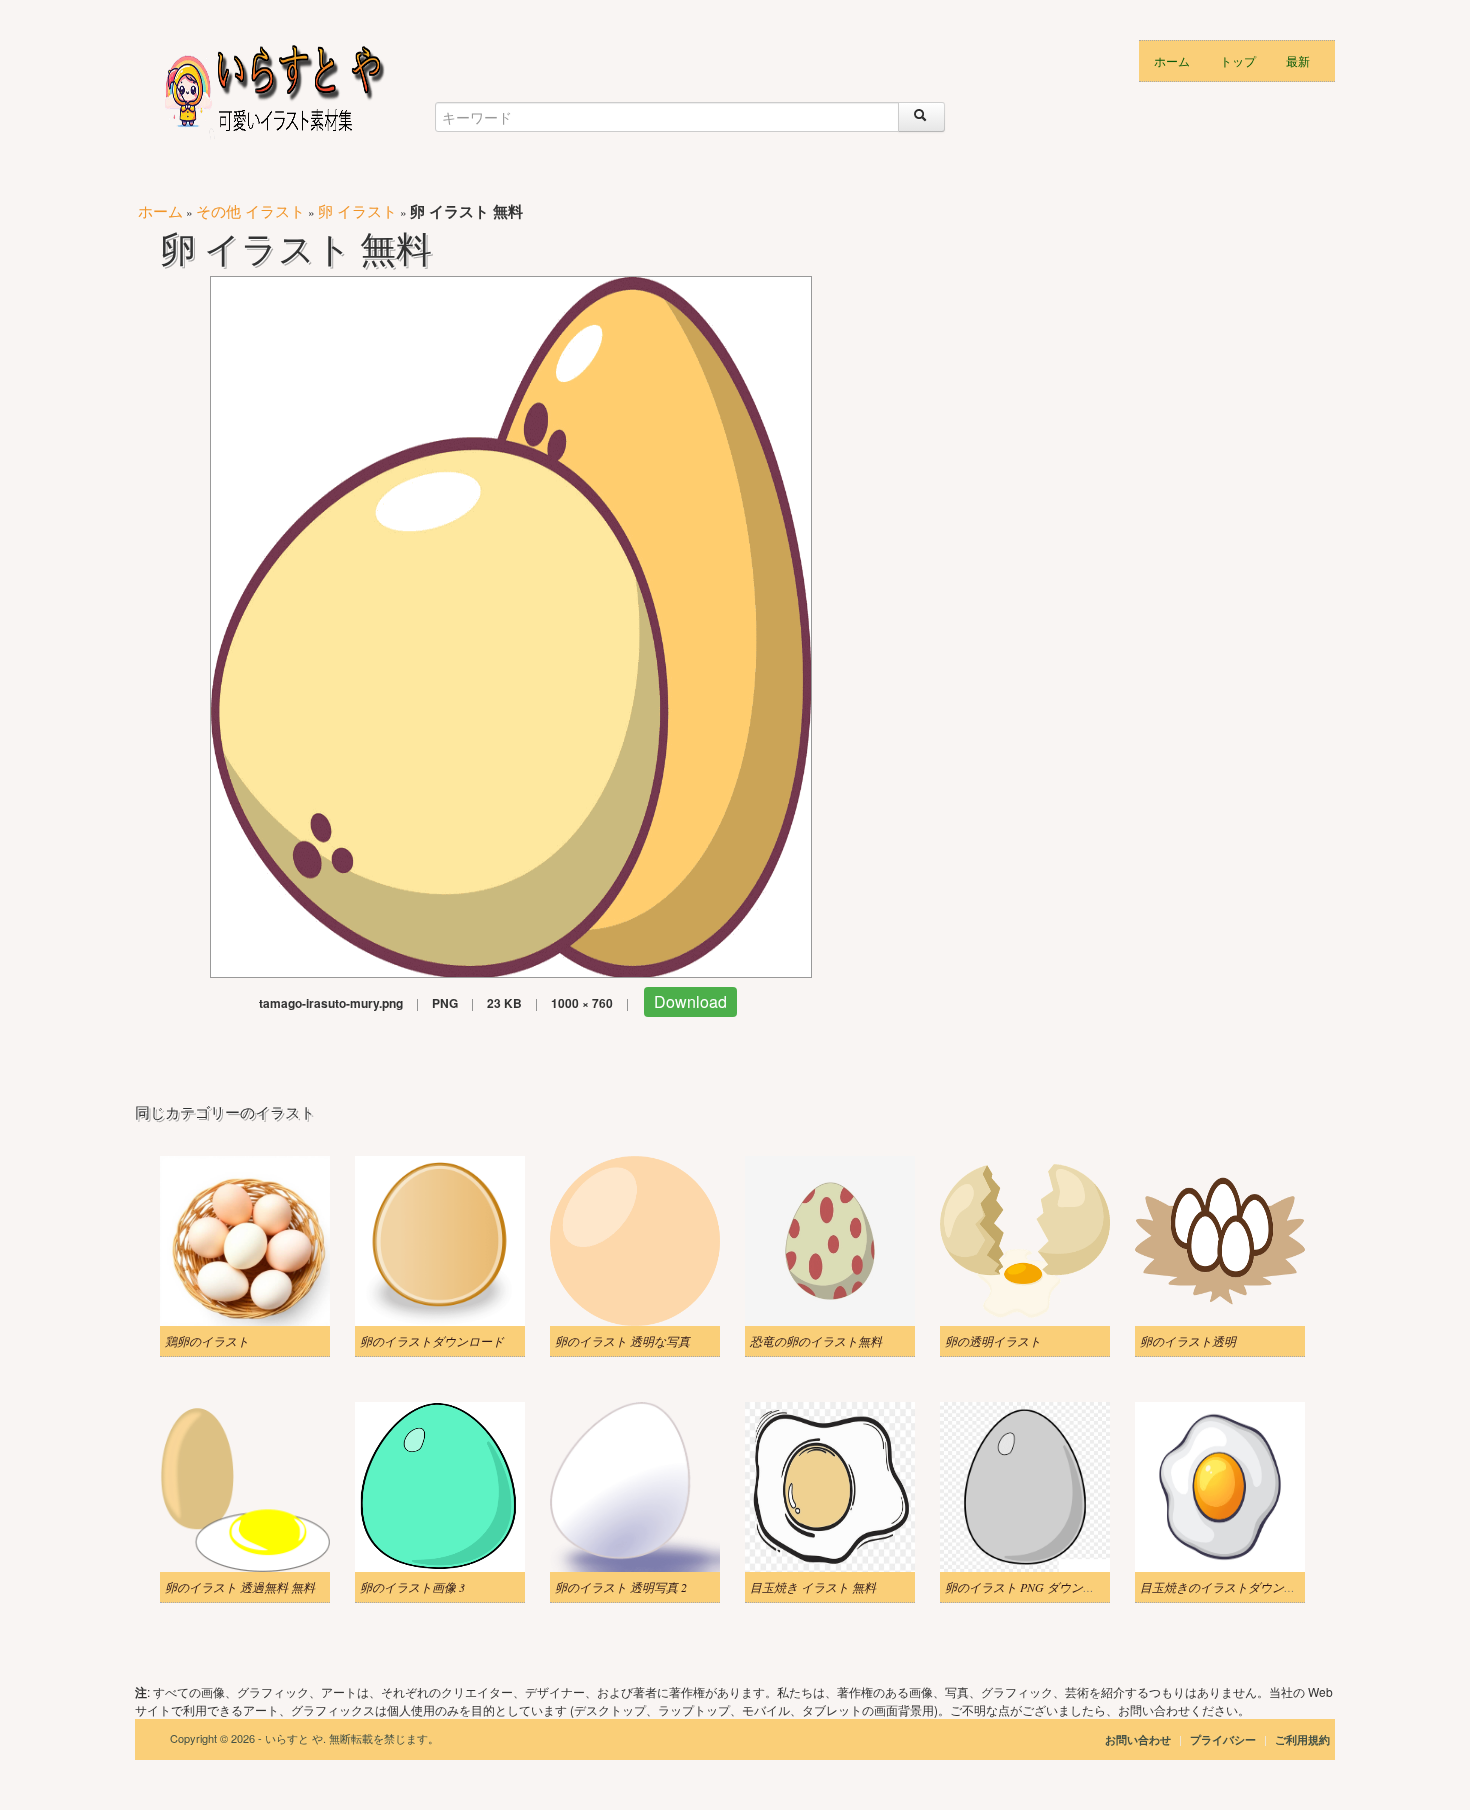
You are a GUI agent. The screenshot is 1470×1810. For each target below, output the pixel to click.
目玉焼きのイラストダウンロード (1230, 1587)
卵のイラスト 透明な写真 (622, 1341)
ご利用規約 (1302, 1739)
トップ (1238, 60)
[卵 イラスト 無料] (511, 624)
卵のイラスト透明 (1188, 1341)
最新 (1298, 60)
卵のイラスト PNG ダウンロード (1032, 1587)
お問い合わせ (1138, 1739)
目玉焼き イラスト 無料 (813, 1587)
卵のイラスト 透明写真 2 (621, 1587)
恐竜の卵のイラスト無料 (816, 1341)
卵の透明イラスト (993, 1341)
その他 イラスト (250, 210)
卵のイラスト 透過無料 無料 (240, 1587)
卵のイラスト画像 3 (412, 1587)
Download (690, 1001)
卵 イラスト (357, 210)
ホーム (1172, 60)
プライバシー (1224, 1739)
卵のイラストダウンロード (432, 1341)
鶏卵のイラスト (207, 1341)
